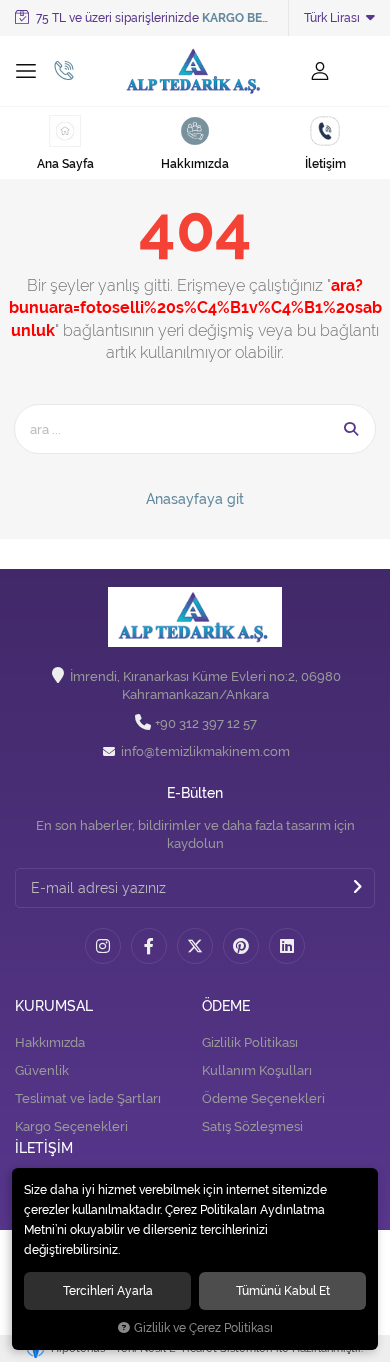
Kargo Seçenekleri (71, 1126)
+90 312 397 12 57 (206, 723)
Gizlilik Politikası (250, 1042)
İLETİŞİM (44, 1148)
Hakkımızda (50, 1042)
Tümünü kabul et (283, 1290)
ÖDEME (226, 1006)
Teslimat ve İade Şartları (88, 1098)
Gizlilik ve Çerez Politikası (203, 1328)
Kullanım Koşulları (257, 1070)
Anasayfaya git (195, 499)
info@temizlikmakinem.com (205, 751)
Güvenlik (42, 1070)
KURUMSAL (54, 1006)
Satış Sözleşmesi (252, 1126)
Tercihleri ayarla (108, 1290)
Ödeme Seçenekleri (263, 1098)
